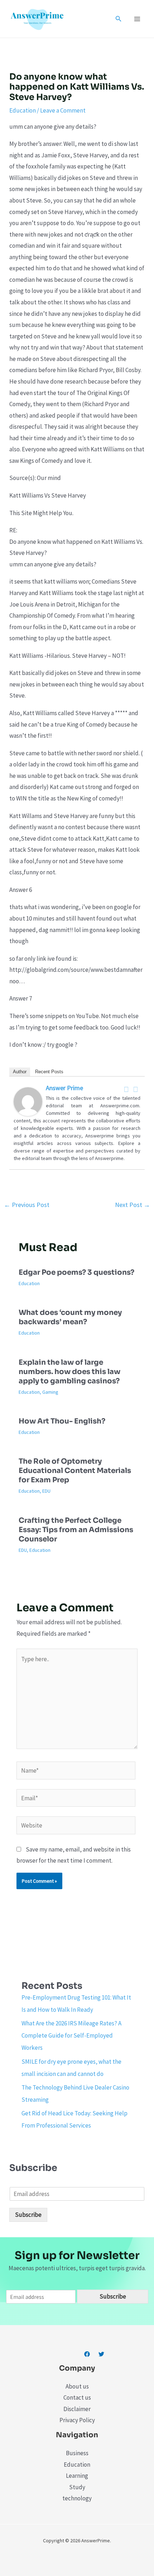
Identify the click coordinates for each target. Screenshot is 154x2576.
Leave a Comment (63, 110)
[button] (119, 19)
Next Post (133, 1205)
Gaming (50, 1392)
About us (77, 2386)
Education (23, 110)
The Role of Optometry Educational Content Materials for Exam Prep (75, 1471)
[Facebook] (126, 1089)
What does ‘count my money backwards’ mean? (70, 1317)
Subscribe (28, 2215)
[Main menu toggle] (138, 19)
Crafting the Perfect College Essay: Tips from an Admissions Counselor (76, 1530)
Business (77, 2453)
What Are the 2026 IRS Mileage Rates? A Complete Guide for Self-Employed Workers (71, 2035)
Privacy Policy (77, 2420)
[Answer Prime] (28, 1101)
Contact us (77, 2397)
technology (77, 2498)
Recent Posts (49, 1072)
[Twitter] (136, 1089)
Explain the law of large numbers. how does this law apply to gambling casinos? (69, 1372)
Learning (77, 2476)
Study (77, 2487)
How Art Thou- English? (62, 1421)
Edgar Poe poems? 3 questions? (76, 1272)
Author (20, 1072)
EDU (46, 1491)
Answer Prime (64, 1088)
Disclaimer (77, 2409)
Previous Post (27, 1205)
